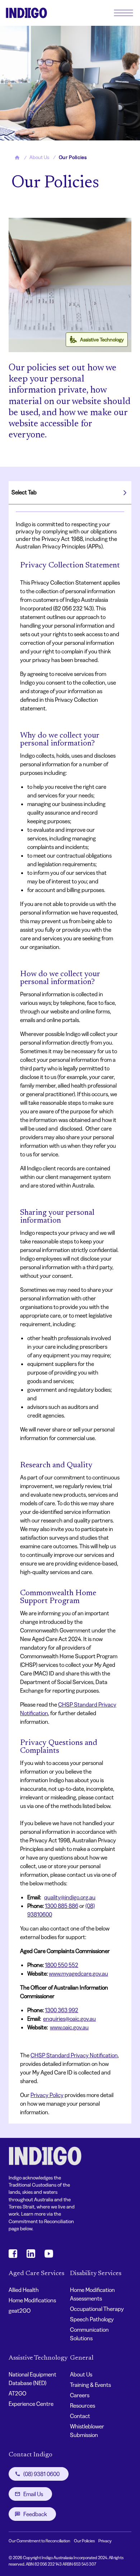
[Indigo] (26, 13)
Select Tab (24, 492)
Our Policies (84, 2541)
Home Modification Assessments (92, 2294)
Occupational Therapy (97, 2309)
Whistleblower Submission (87, 2431)
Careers (80, 2395)
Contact (80, 2416)
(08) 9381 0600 (41, 2474)
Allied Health (24, 2290)
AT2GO (17, 2393)
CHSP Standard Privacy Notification (74, 2055)
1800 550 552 (62, 1965)
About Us (81, 2374)
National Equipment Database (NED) (32, 2379)
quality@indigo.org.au (70, 1897)
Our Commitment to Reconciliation (39, 2541)
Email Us (33, 2494)
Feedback (35, 2514)
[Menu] (123, 13)
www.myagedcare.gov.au (78, 1973)
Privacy (105, 2541)
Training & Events (90, 2385)
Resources (83, 2405)
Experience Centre (31, 2404)
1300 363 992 (62, 2010)
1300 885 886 (62, 1906)
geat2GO (20, 2311)
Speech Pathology (92, 2319)
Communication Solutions (89, 2334)
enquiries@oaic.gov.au (69, 2019)
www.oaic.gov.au (69, 2027)
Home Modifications (32, 2300)
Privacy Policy (47, 2095)
